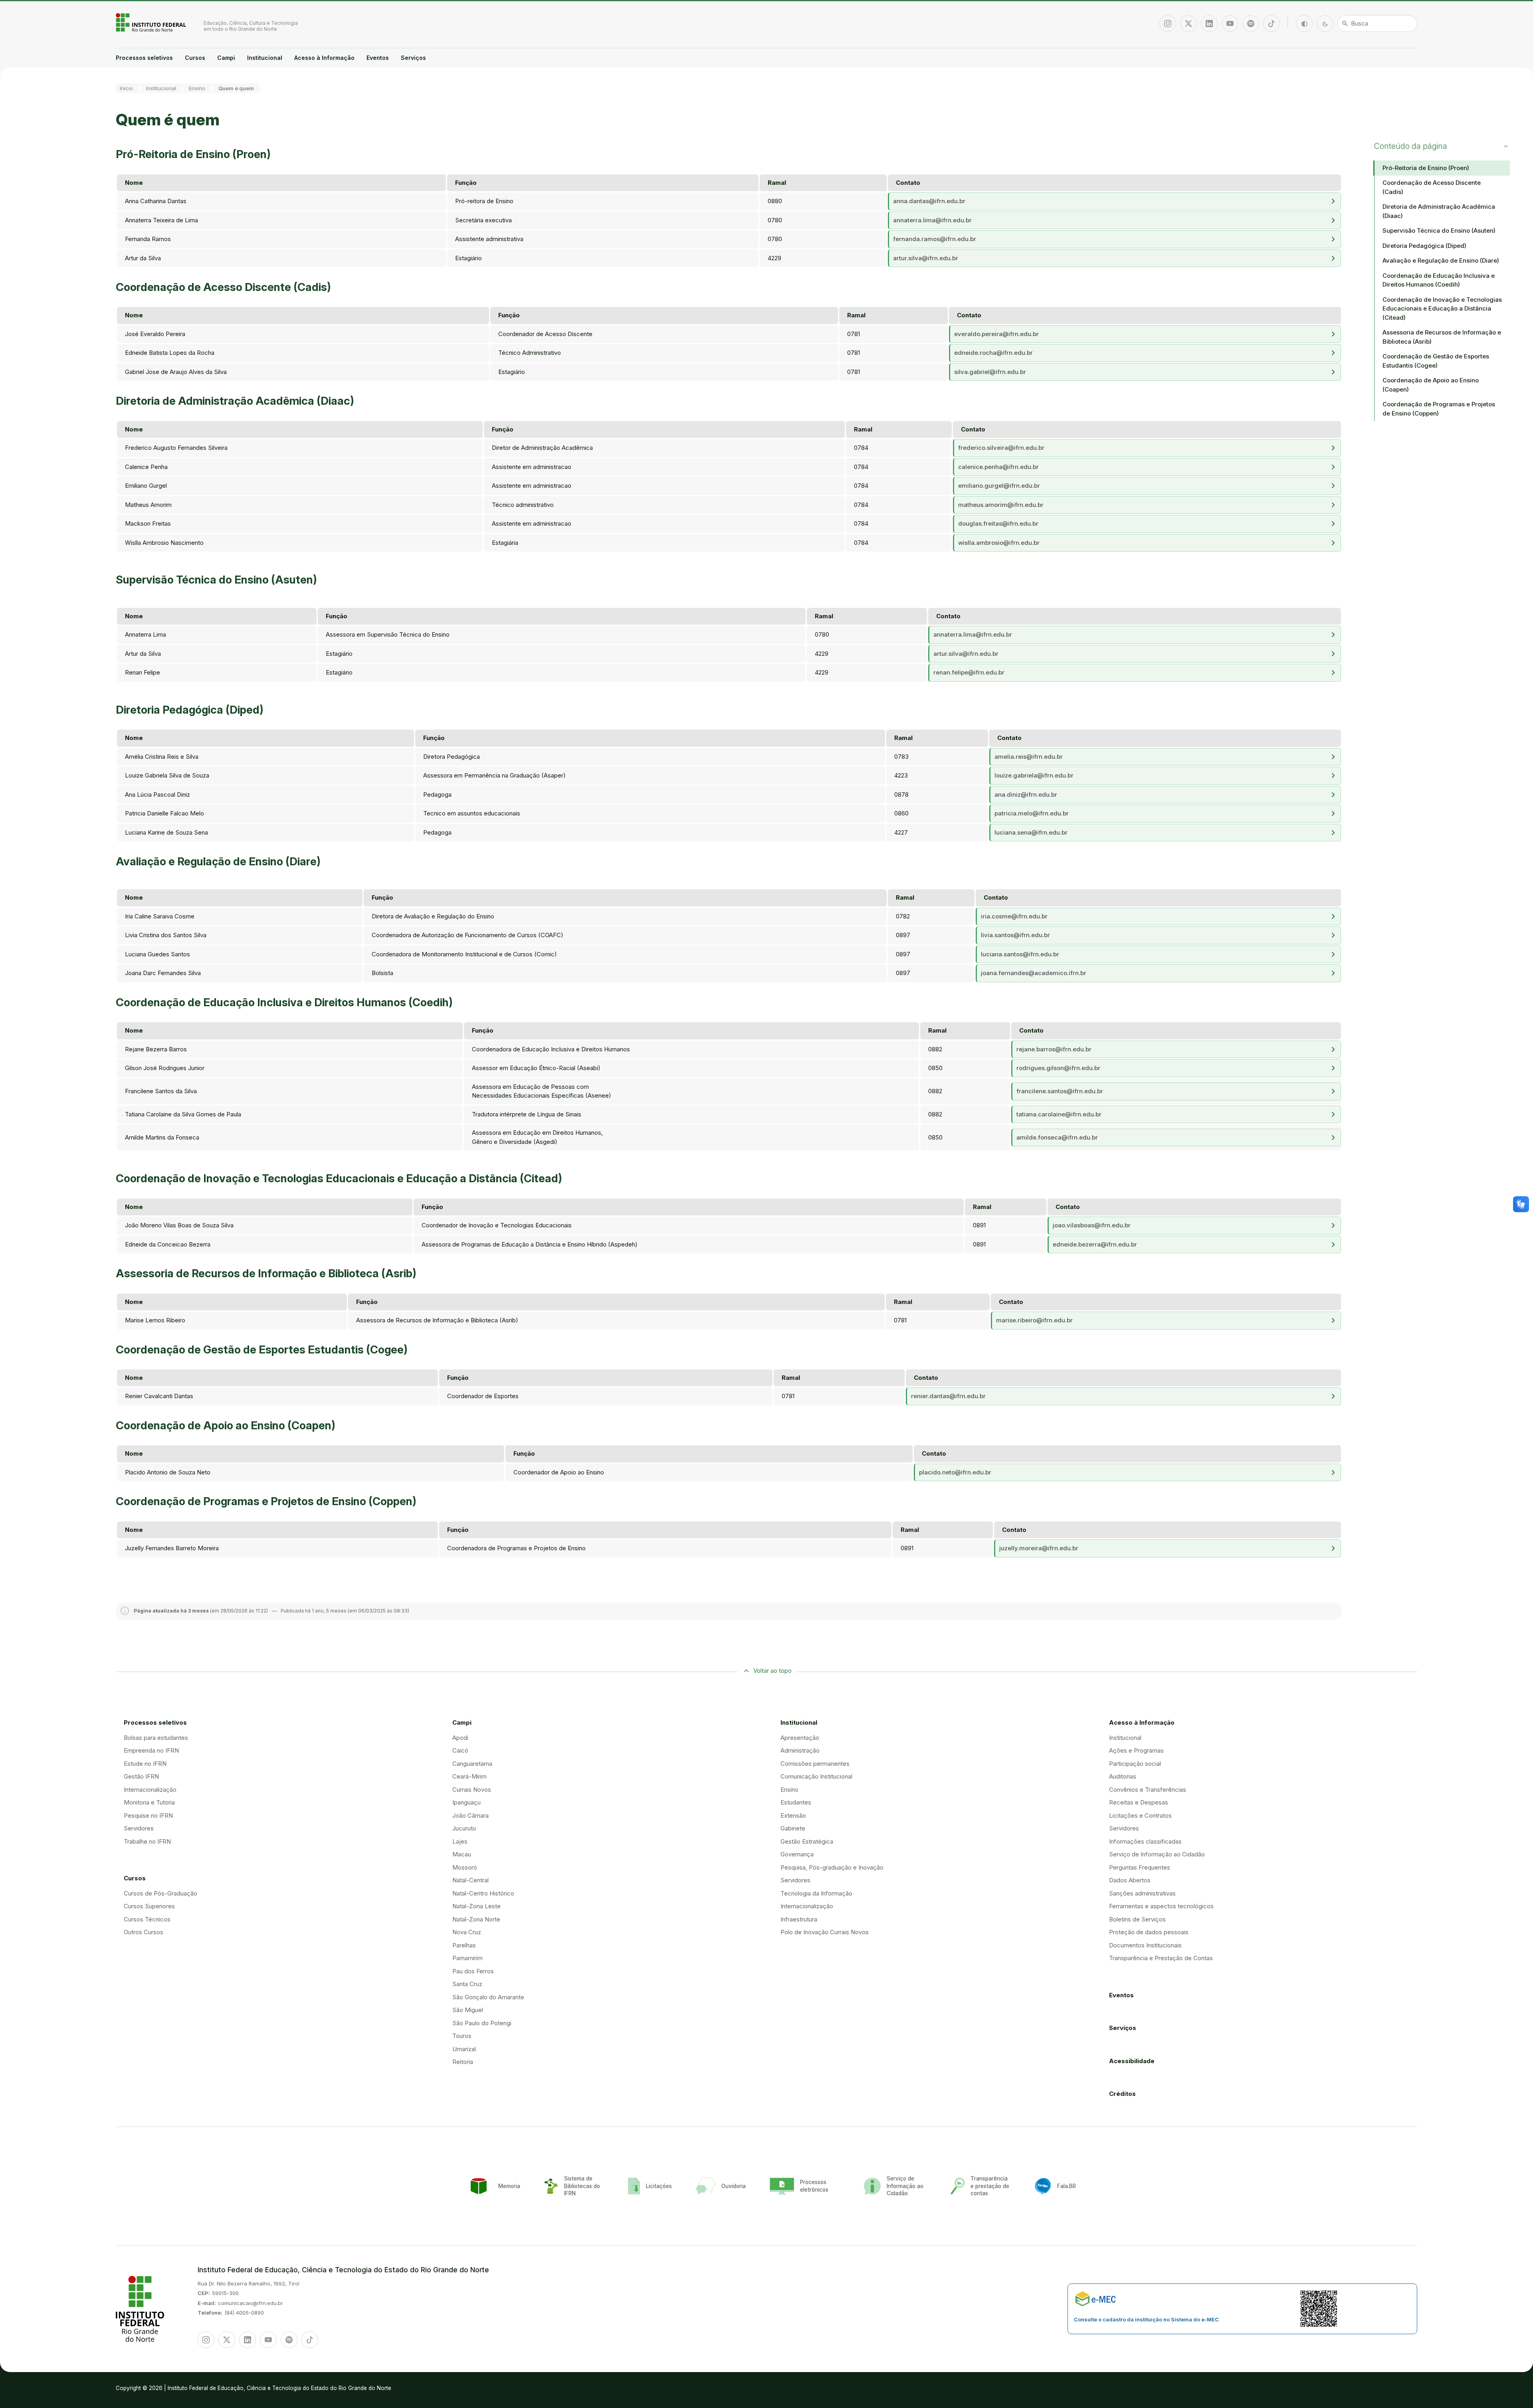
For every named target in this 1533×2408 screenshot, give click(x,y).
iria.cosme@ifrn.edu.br (1014, 916)
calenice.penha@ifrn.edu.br (998, 467)
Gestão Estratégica (807, 1841)
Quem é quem (236, 88)
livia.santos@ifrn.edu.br (1015, 935)
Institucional (265, 58)
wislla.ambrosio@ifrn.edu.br (999, 543)
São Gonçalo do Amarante (488, 1997)
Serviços (413, 58)
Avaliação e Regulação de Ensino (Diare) (1441, 260)
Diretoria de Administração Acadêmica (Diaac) (1439, 211)
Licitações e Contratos (1140, 1815)
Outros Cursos (144, 1932)
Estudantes (796, 1802)
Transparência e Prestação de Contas (1161, 1958)
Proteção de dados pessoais (1149, 1932)
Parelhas (464, 1945)
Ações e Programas (1136, 1750)
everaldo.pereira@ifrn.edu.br (996, 334)
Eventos (378, 58)
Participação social (1135, 1764)
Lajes (460, 1841)
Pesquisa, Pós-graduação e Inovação (832, 1867)
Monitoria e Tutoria (149, 1802)
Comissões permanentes (815, 1764)
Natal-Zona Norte (476, 1919)
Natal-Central (470, 1880)
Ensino (197, 88)
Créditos (1122, 2094)
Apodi (460, 1738)
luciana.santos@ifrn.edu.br (1020, 954)
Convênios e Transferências (1148, 1790)
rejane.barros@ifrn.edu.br (1054, 1049)
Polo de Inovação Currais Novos (825, 1932)
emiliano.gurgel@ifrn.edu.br (999, 486)
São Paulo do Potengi (482, 2023)
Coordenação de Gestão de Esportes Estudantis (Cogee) (1436, 361)
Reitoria (463, 2062)
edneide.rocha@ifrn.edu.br (993, 353)
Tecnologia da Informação (816, 1893)
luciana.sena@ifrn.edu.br (1031, 832)
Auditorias (1123, 1776)
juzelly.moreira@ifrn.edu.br (1039, 1548)
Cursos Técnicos (147, 1919)
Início (126, 88)
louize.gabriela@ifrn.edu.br (1034, 775)
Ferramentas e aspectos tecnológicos (1161, 1906)
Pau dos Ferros (473, 1971)
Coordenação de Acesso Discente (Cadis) (1432, 187)
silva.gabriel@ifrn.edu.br (990, 372)
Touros (462, 2036)
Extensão (793, 1815)
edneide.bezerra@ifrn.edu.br (1095, 1244)
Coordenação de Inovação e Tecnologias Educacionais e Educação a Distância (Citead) (1442, 309)
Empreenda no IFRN (151, 1750)
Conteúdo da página (1411, 146)
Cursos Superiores (149, 1906)
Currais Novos (472, 1790)
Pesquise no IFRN (148, 1815)
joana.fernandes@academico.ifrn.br (1034, 973)
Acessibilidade (1132, 2061)
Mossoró (465, 1867)
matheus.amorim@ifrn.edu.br (1001, 505)
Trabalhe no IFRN (147, 1841)
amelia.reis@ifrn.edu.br (1029, 757)
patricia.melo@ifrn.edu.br (1032, 813)
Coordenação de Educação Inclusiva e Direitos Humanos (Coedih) (1439, 280)
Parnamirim (467, 1958)
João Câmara (470, 1815)
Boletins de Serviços (1137, 1919)
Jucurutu (464, 1828)
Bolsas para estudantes (156, 1738)
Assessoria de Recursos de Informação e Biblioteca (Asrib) (1442, 337)
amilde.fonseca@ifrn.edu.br (1057, 1137)
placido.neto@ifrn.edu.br (955, 1472)
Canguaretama (472, 1764)
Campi (226, 58)
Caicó (460, 1750)
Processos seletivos (144, 58)
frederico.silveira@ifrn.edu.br (1001, 448)
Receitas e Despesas (1139, 1802)
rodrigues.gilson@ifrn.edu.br (1058, 1068)
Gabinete (793, 1828)
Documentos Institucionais (1145, 1945)
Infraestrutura (799, 1919)
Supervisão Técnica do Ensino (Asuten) (1439, 231)
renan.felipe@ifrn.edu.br (969, 672)
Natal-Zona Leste (476, 1906)
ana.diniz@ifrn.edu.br (1026, 794)
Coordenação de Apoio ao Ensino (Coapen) (1431, 385)
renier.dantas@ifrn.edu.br (948, 1396)
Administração (800, 1750)
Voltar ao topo (772, 1671)
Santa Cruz (467, 1984)
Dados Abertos (1130, 1880)
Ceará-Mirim (469, 1776)
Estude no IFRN (145, 1764)
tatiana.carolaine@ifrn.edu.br (1059, 1114)
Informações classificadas (1145, 1841)
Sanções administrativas (1142, 1893)
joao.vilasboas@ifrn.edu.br (1092, 1225)
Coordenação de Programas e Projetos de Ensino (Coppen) (1439, 409)
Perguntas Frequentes (1140, 1867)
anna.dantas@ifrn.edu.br (929, 201)
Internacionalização (150, 1790)
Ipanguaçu (466, 1802)
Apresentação (800, 1738)
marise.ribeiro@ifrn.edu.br (1034, 1320)
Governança (797, 1854)
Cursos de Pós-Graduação (160, 1893)
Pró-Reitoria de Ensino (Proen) (1426, 168)
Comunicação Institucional (816, 1776)
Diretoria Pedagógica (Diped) (1424, 246)
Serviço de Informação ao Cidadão (1157, 1854)
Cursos (195, 58)
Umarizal (464, 2049)
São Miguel (468, 2010)
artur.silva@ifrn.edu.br (926, 258)
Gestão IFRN (141, 1776)
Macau (462, 1854)
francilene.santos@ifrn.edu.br (1060, 1091)
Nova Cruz (467, 1932)
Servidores (139, 1828)
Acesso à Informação (324, 58)
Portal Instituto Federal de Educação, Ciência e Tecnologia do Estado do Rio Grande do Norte (152, 22)
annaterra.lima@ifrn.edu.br (932, 220)
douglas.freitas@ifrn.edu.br (998, 523)
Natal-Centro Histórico (483, 1893)
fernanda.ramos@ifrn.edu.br (935, 239)
